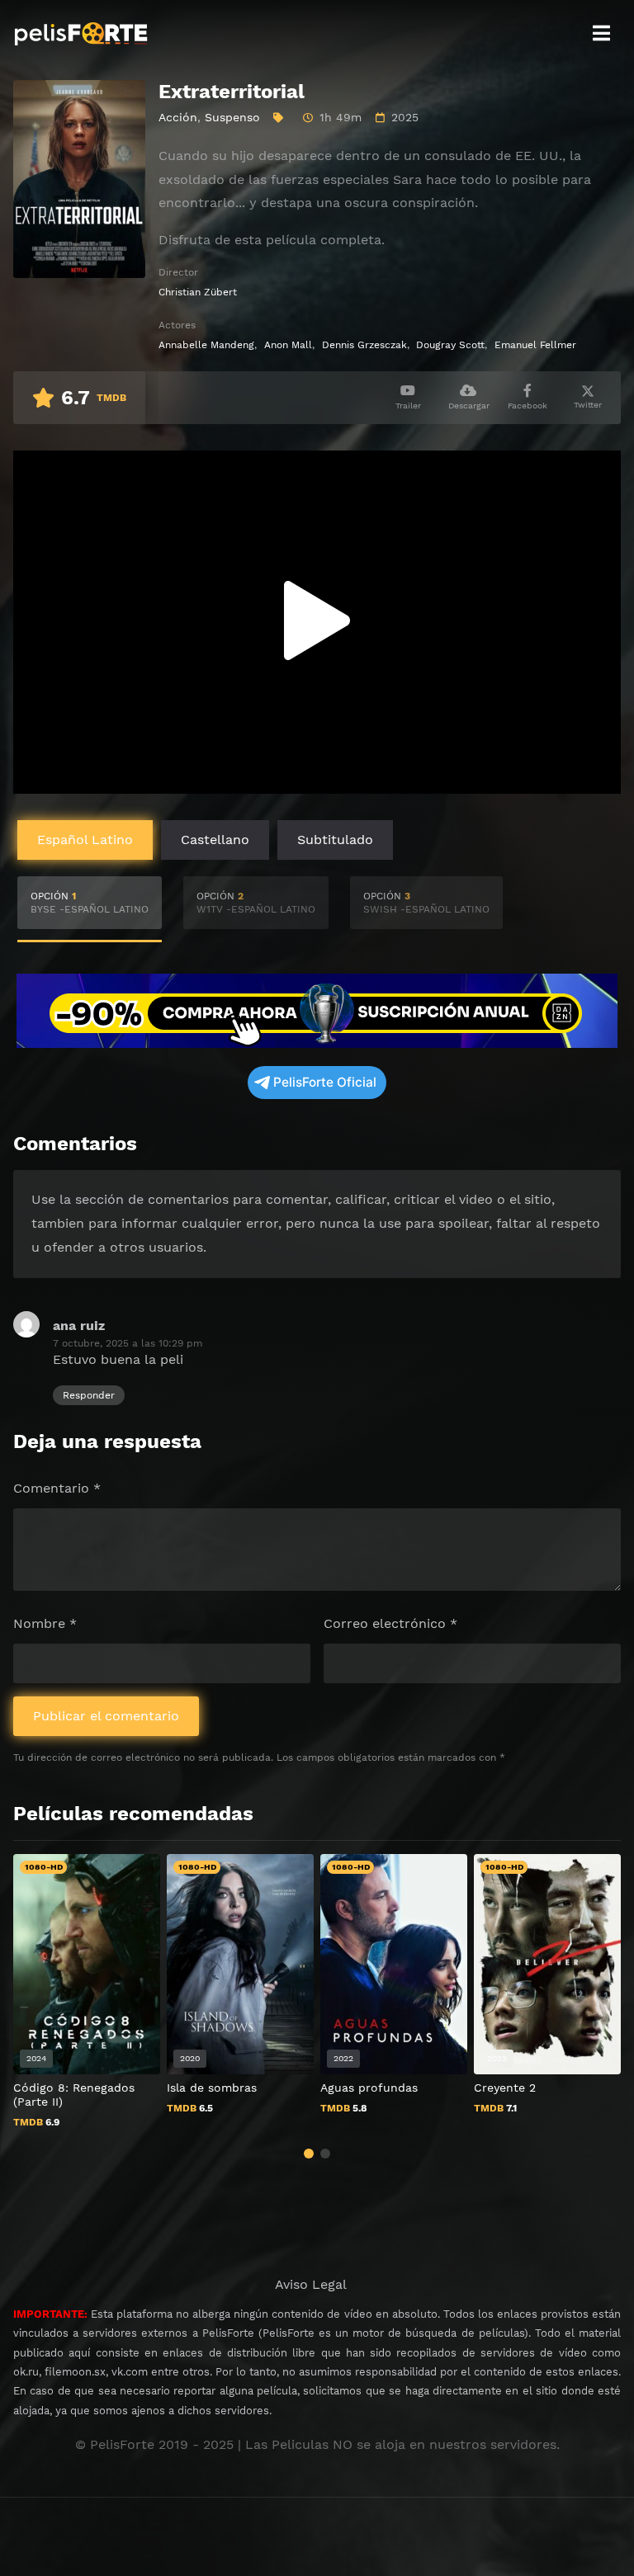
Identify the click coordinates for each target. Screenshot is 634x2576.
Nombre (45, 1623)
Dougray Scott (450, 345)
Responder (89, 1395)
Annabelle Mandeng (206, 345)
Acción (178, 117)
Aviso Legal (311, 2284)
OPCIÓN (90, 903)
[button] (309, 2154)
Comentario (57, 1488)
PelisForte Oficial (325, 1082)
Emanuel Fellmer (535, 345)
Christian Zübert (198, 292)
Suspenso (232, 117)
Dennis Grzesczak (364, 345)
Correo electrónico (390, 1623)
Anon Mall (288, 345)
